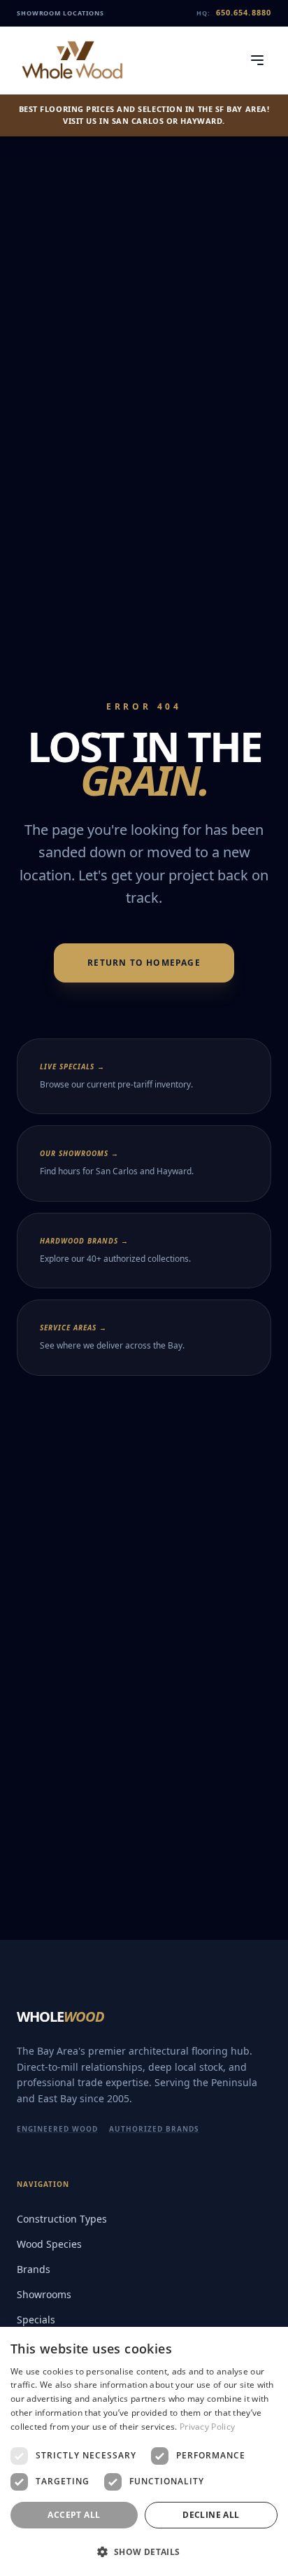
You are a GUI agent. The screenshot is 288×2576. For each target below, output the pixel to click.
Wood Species (49, 2244)
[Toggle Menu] (257, 60)
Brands (34, 2269)
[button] (144, 2552)
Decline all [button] (211, 2515)
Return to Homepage (144, 963)
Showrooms (44, 2294)
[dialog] (144, 2451)
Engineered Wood (57, 2129)
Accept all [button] (74, 2515)
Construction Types (62, 2219)
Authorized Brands (154, 2129)
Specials (36, 2320)
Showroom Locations (60, 13)
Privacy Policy (207, 2427)
